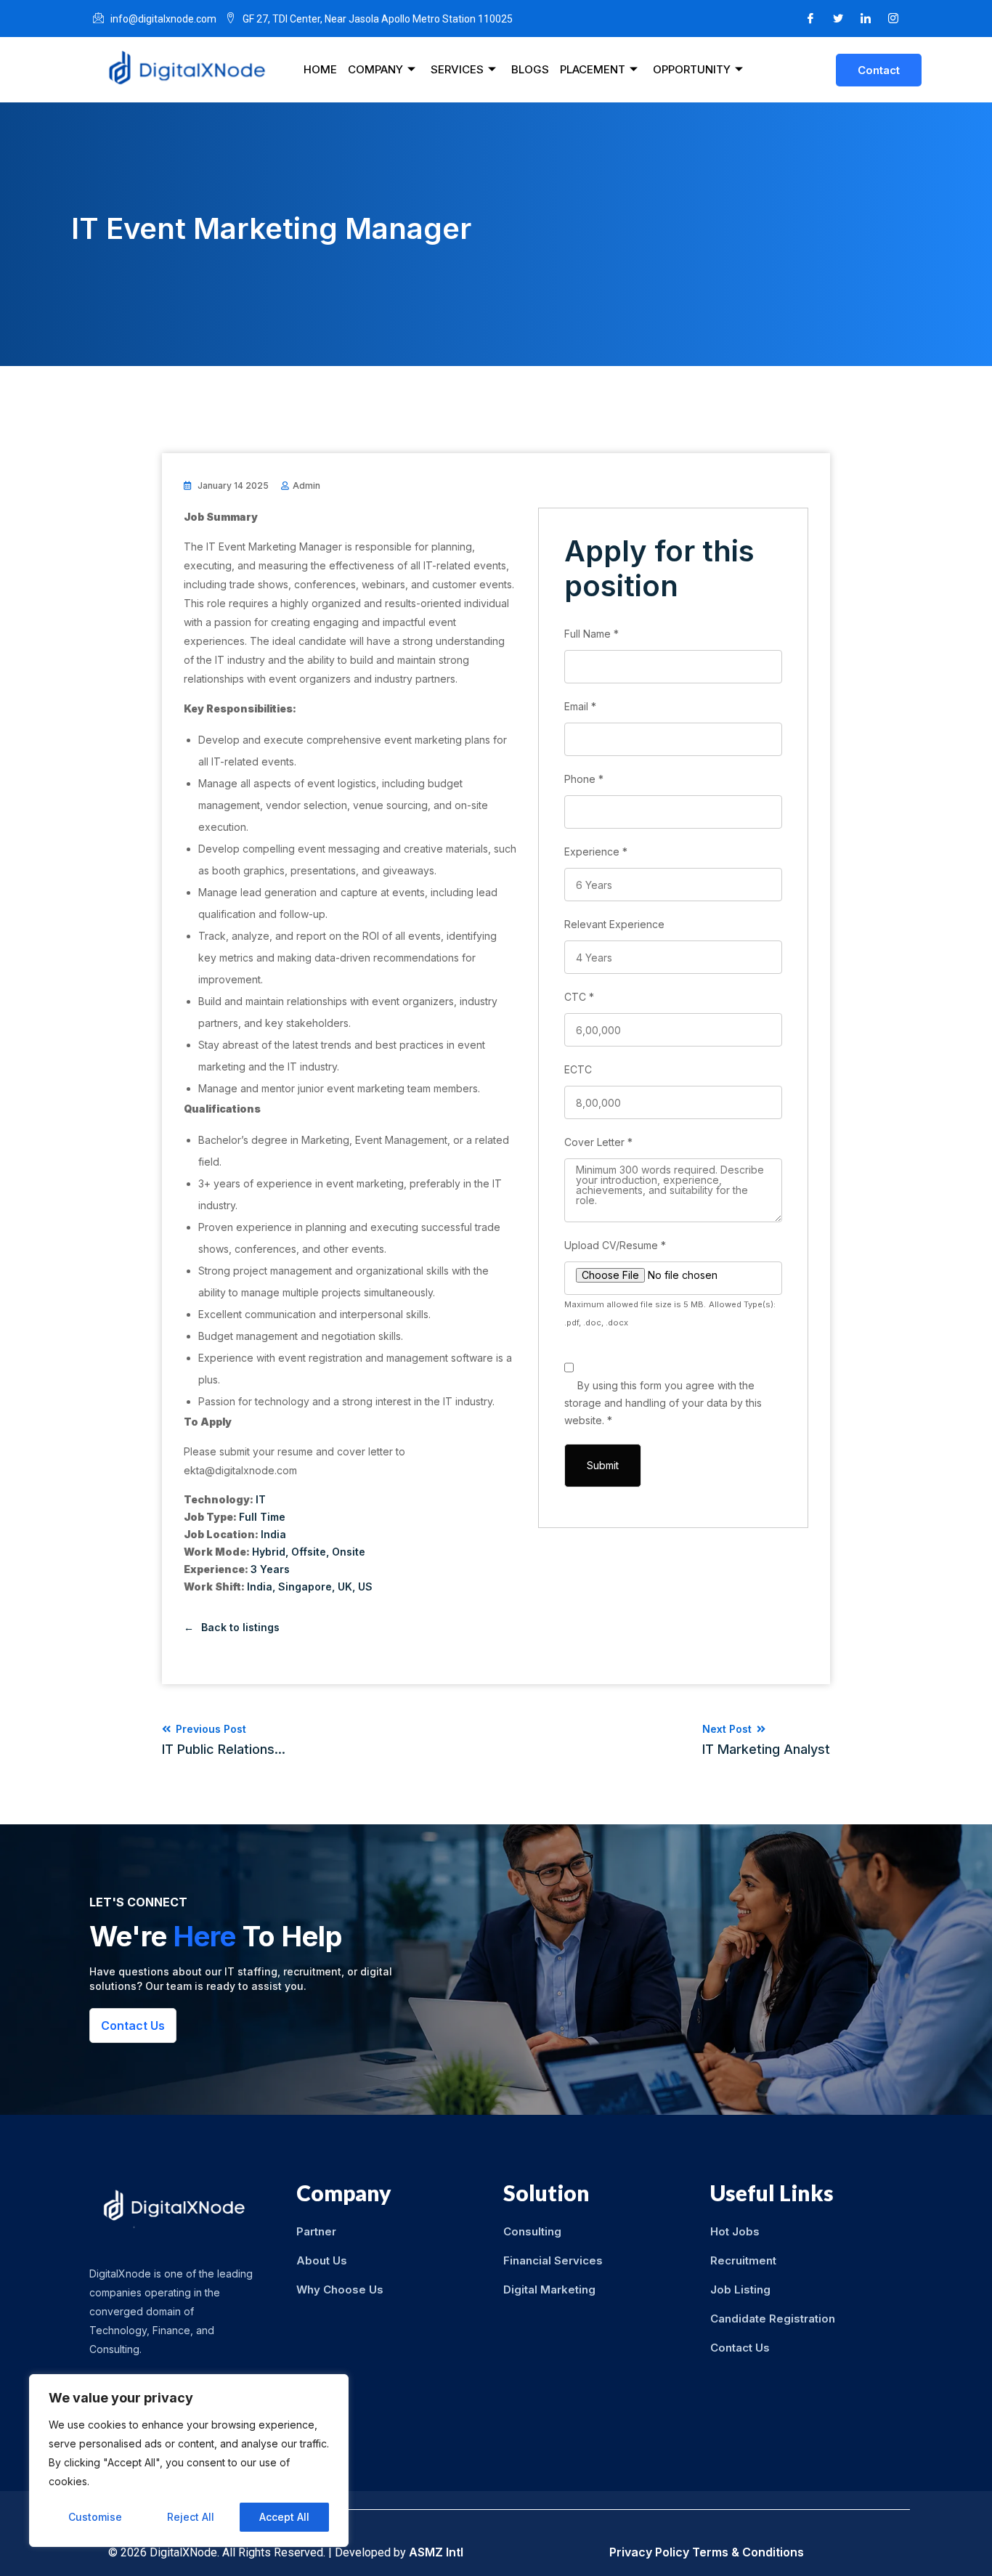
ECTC (578, 1069)
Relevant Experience (614, 924)
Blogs (530, 69)
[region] (189, 2461)
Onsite (349, 1552)
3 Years (270, 1569)
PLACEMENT (593, 69)
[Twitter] (838, 19)
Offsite (309, 1552)
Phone (584, 779)
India (273, 1534)
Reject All (191, 2517)
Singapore (305, 1586)
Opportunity (692, 69)
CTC (579, 997)
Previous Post (224, 1740)
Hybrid (269, 1552)
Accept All (284, 2517)
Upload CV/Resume (615, 1245)
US (365, 1586)
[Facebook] (810, 19)
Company (375, 69)
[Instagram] (893, 19)
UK (345, 1586)
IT (261, 1499)
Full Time (262, 1517)
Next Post (766, 1740)
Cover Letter (598, 1142)
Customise (95, 2517)
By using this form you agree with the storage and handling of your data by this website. (663, 1403)
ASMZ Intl (436, 2552)
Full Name (591, 634)
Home (320, 69)
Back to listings (240, 1627)
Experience (596, 852)
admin (306, 485)
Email (580, 706)
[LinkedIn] (866, 19)
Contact (879, 70)
